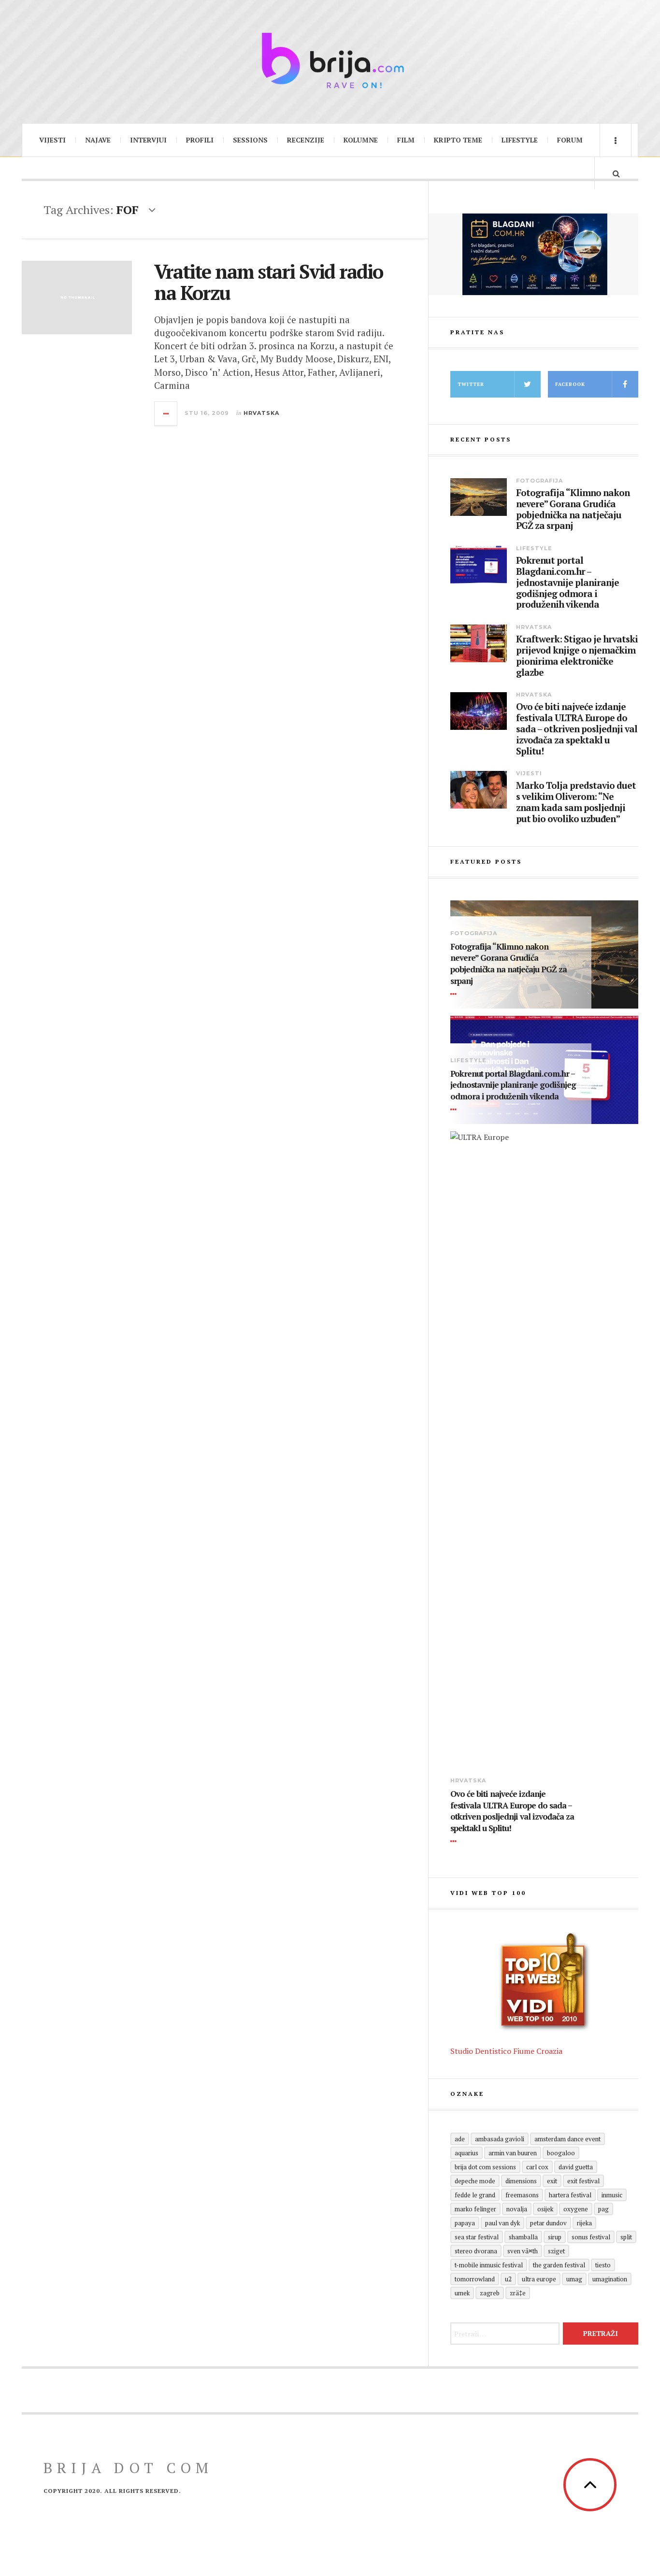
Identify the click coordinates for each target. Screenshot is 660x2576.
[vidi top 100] (544, 1982)
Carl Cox (537, 2167)
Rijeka (584, 2223)
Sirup (555, 2237)
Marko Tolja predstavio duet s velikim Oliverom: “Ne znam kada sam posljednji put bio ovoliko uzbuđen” (576, 802)
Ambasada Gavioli (500, 2139)
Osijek (545, 2209)
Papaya (465, 2223)
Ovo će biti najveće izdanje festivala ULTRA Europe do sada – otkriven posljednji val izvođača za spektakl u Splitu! (577, 729)
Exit (552, 2181)
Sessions (250, 140)
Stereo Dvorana (476, 2251)
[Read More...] (166, 413)
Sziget (556, 2251)
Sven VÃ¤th (523, 2251)
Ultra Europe (539, 2279)
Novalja (517, 2209)
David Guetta (576, 2167)
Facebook (570, 384)
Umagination (610, 2279)
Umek (462, 2293)
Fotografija (539, 481)
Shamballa (523, 2237)
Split (626, 2237)
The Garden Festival (559, 2265)
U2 (508, 2279)
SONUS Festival (591, 2237)
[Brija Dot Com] (330, 60)
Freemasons (522, 2195)
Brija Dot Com (128, 2468)
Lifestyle (520, 140)
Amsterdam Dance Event (567, 2139)
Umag (574, 2279)
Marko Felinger (475, 2209)
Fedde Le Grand (475, 2195)
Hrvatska (261, 413)
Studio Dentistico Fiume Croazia (506, 2051)
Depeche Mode (475, 2181)
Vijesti (52, 140)
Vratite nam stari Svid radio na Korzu (268, 282)
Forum (570, 140)
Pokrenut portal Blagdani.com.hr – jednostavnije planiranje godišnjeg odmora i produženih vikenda (567, 583)
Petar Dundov (548, 2223)
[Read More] (455, 994)
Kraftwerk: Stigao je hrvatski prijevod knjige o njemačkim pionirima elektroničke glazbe (577, 656)
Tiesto (603, 2265)
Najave (98, 140)
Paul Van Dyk (502, 2223)
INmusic (612, 2195)
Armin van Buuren (513, 2153)
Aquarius (466, 2153)
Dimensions (521, 2181)
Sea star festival (477, 2237)
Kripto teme (458, 140)
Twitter (471, 384)
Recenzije (306, 140)
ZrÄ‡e (518, 2293)
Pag (603, 2209)
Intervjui (148, 140)
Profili (200, 140)
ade (460, 2139)
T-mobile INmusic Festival (489, 2265)
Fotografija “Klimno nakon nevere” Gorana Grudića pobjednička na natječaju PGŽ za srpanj (573, 509)
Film (406, 140)
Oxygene (576, 2209)
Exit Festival (583, 2181)
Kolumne (361, 140)
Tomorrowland (475, 2279)
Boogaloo (561, 2153)
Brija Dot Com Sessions (485, 2167)
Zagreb (490, 2293)
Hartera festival (570, 2195)
